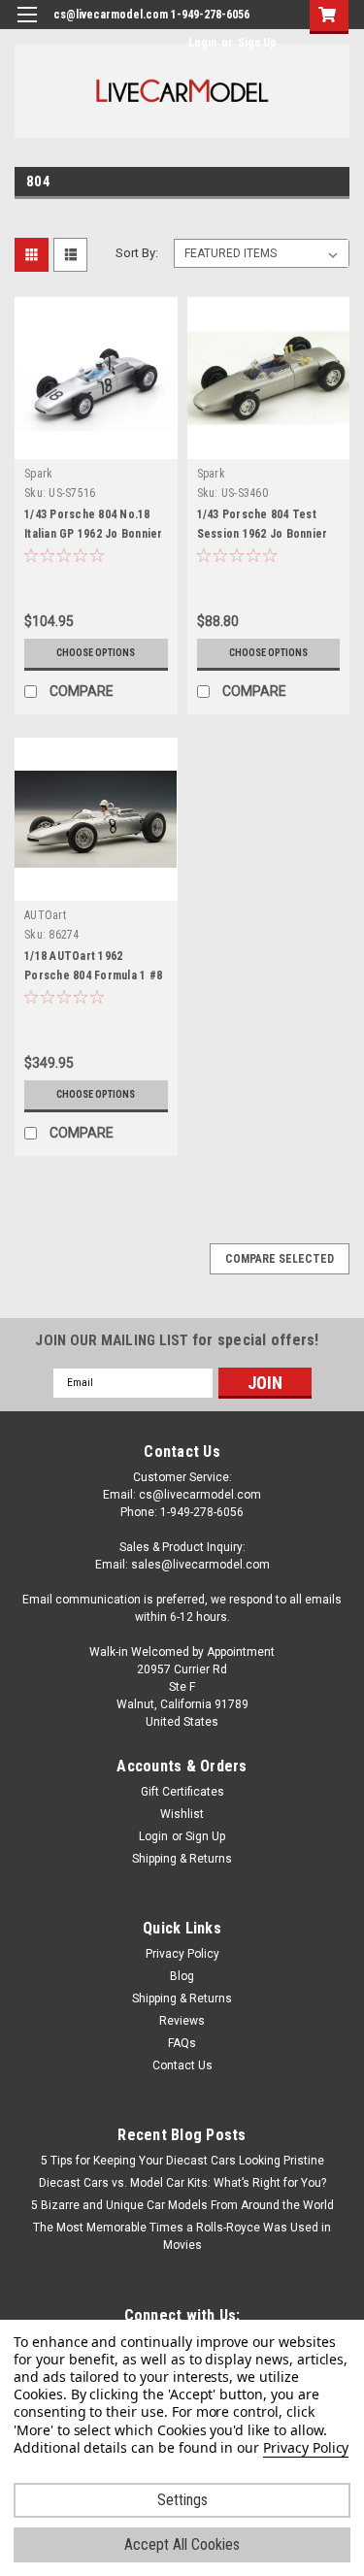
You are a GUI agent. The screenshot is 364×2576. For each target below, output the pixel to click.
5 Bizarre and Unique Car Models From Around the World (182, 2205)
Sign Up (257, 43)
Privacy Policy (182, 1954)
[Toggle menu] (27, 27)
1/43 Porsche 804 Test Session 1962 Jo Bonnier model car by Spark (263, 534)
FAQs (182, 2043)
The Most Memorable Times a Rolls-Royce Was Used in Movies (182, 2236)
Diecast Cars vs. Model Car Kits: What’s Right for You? (182, 2183)
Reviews (182, 2021)
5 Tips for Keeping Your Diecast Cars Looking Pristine (182, 2161)
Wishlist (182, 1814)
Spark (38, 474)
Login (202, 43)
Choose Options (96, 653)
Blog (182, 1976)
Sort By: (137, 253)
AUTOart (45, 915)
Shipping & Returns (182, 1859)
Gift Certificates (182, 1792)
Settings (182, 2500)
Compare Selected (280, 1259)
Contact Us (182, 2065)
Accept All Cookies (182, 2544)
